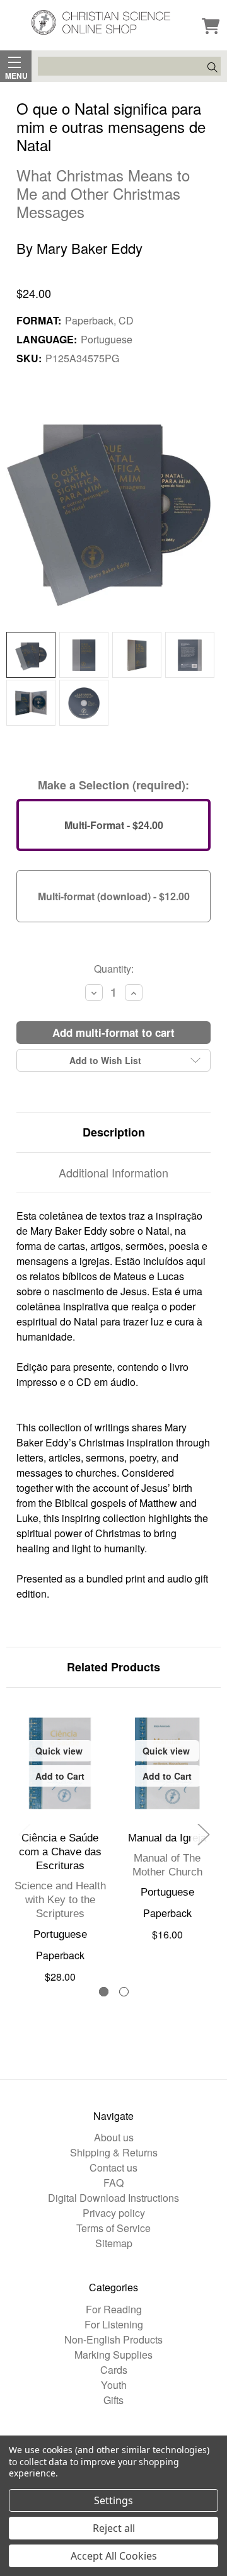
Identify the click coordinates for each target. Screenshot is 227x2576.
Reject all (114, 2528)
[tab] (104, 1992)
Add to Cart (60, 1776)
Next (203, 1834)
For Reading (114, 2309)
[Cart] (211, 27)
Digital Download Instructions (113, 2198)
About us (114, 2137)
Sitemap (114, 2243)
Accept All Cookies (114, 2556)
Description (114, 1132)
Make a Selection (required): (113, 785)
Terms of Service (113, 2228)
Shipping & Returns (114, 2152)
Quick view (59, 1751)
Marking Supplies (113, 2355)
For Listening (114, 2324)
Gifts (113, 2400)
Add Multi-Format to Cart (113, 1033)
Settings (113, 2500)
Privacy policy (114, 2213)
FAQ (113, 2183)
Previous (24, 1834)
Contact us (113, 2167)
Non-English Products (113, 2339)
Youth (114, 2385)
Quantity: (114, 969)
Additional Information (113, 1172)
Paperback (60, 1955)
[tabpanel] (60, 1844)
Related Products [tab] (113, 1667)
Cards (114, 2370)
